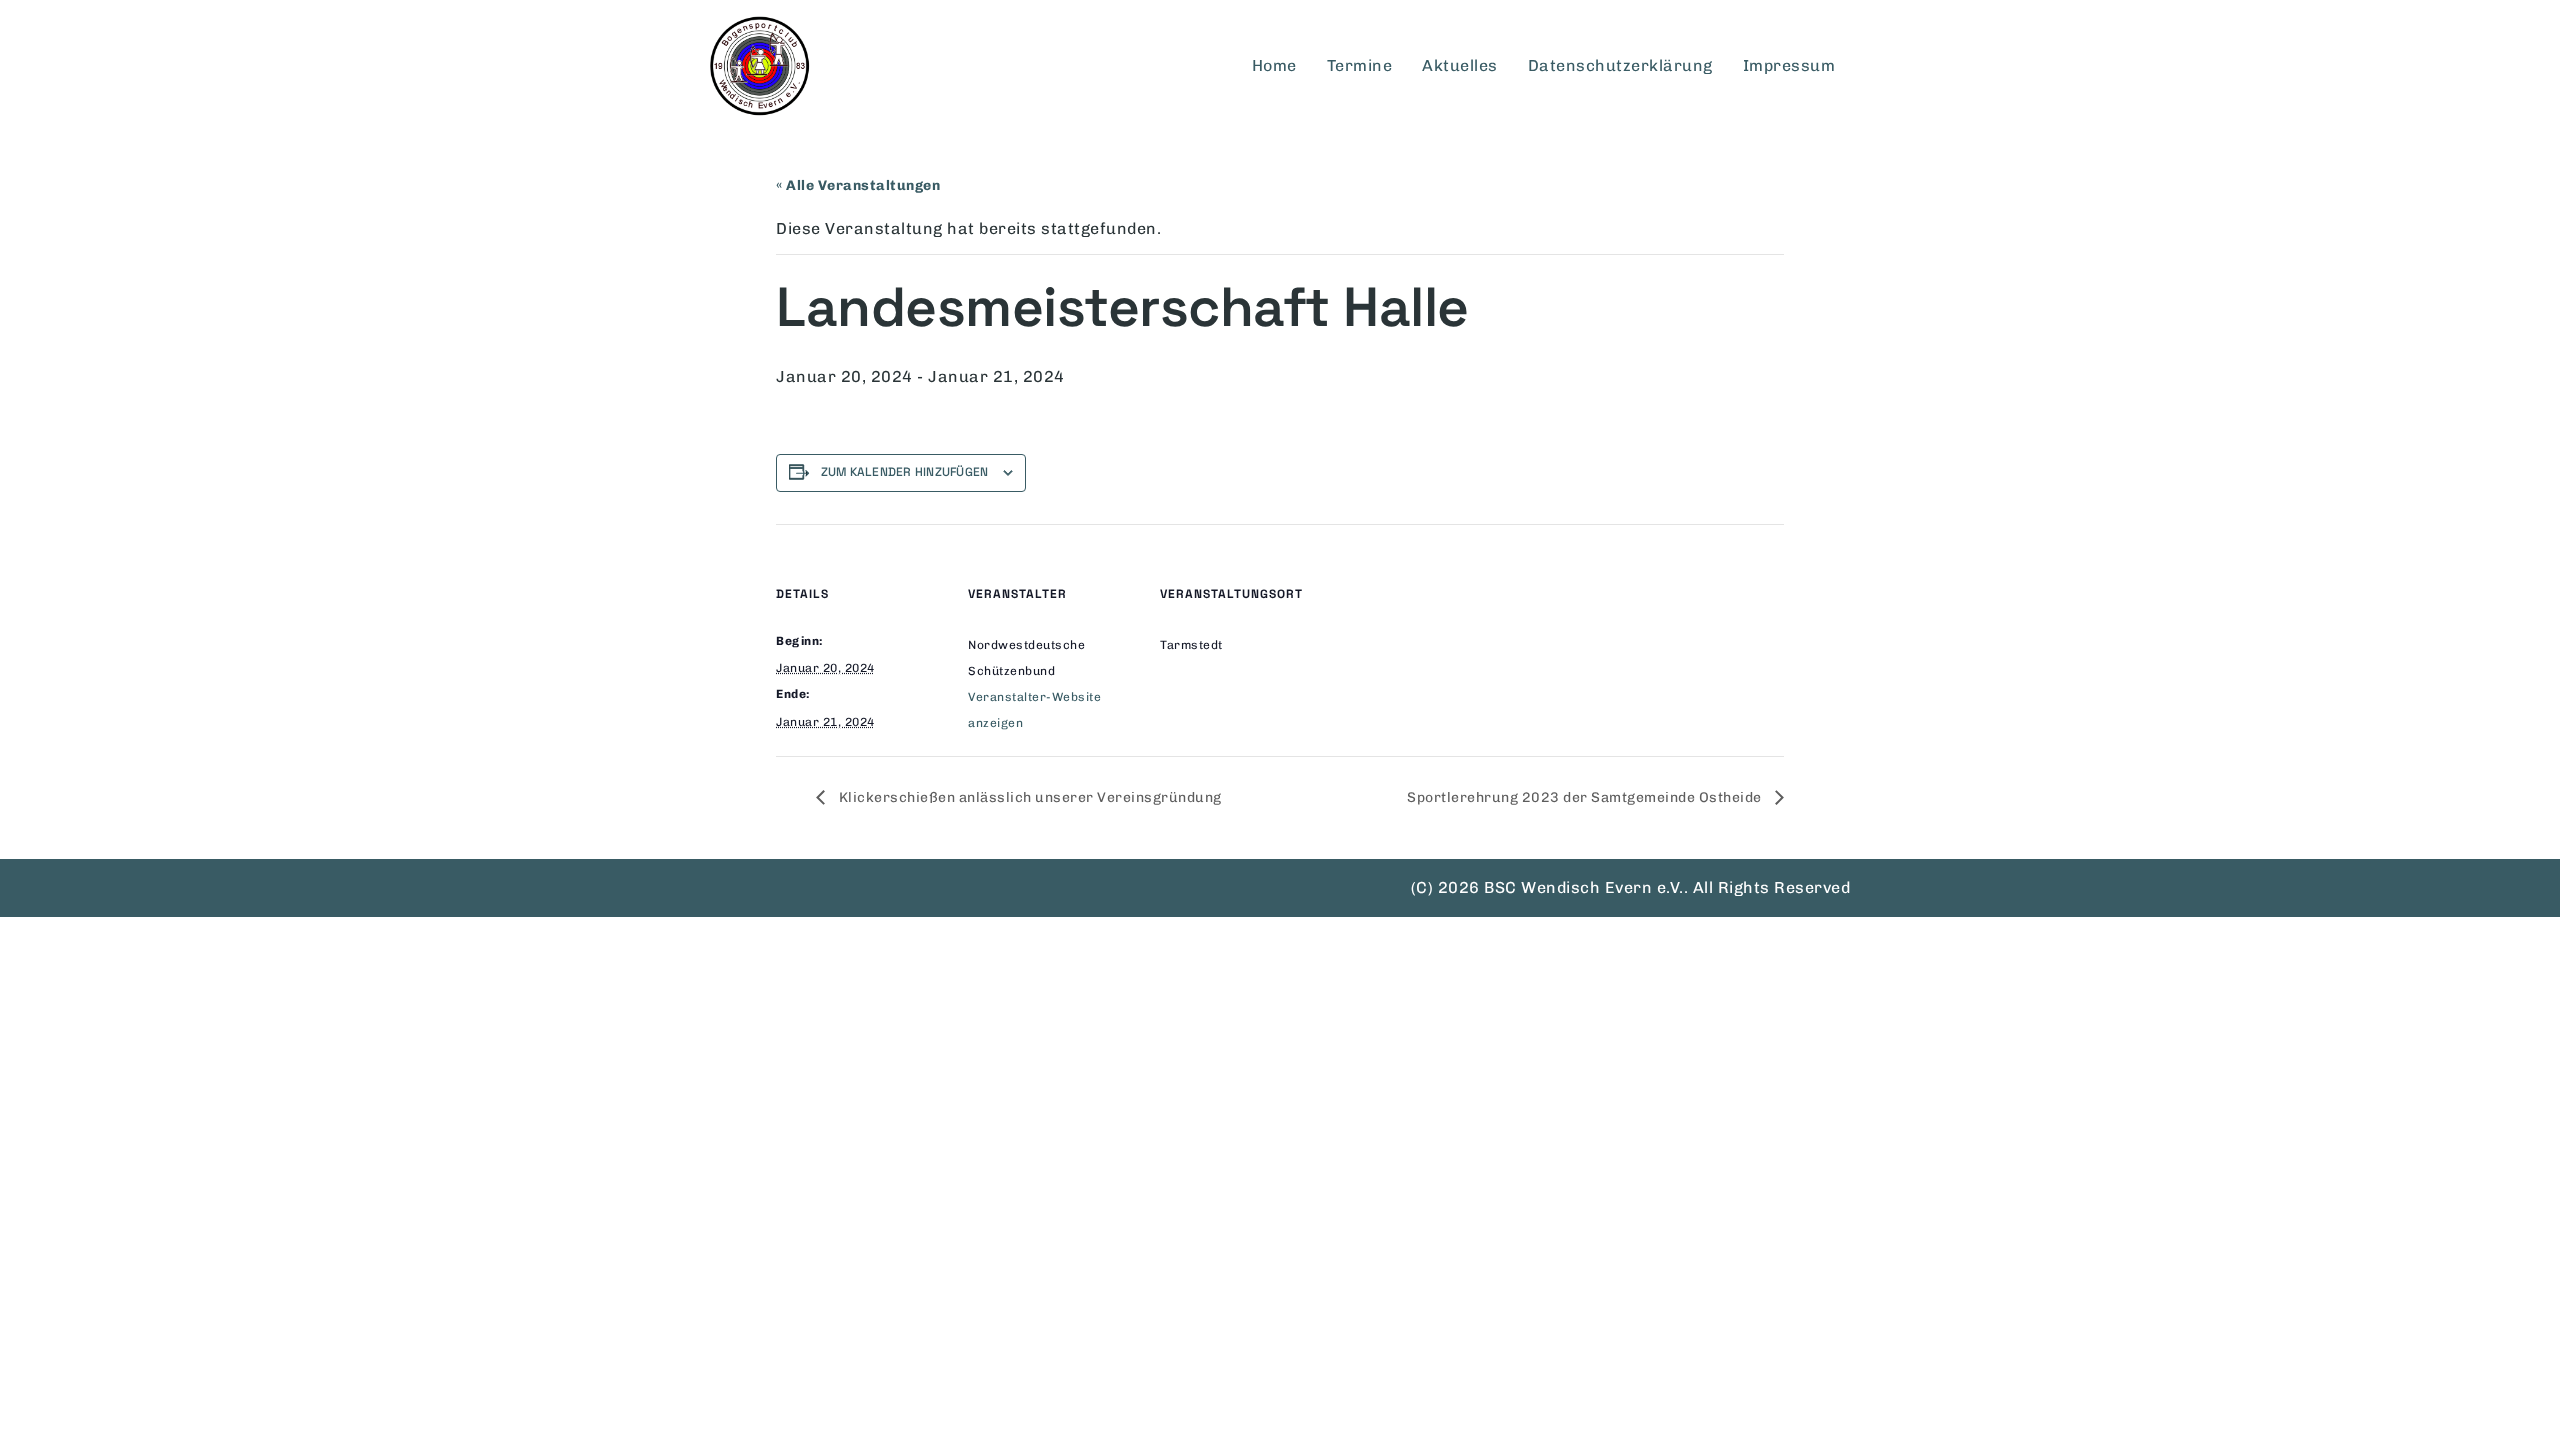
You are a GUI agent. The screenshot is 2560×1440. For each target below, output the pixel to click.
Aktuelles (1460, 65)
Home (1274, 65)
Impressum (1789, 65)
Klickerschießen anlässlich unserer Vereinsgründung (1028, 797)
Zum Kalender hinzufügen (905, 472)
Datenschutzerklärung (1620, 65)
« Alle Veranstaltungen (858, 185)
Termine (1360, 65)
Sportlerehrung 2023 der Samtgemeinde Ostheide (1586, 797)
